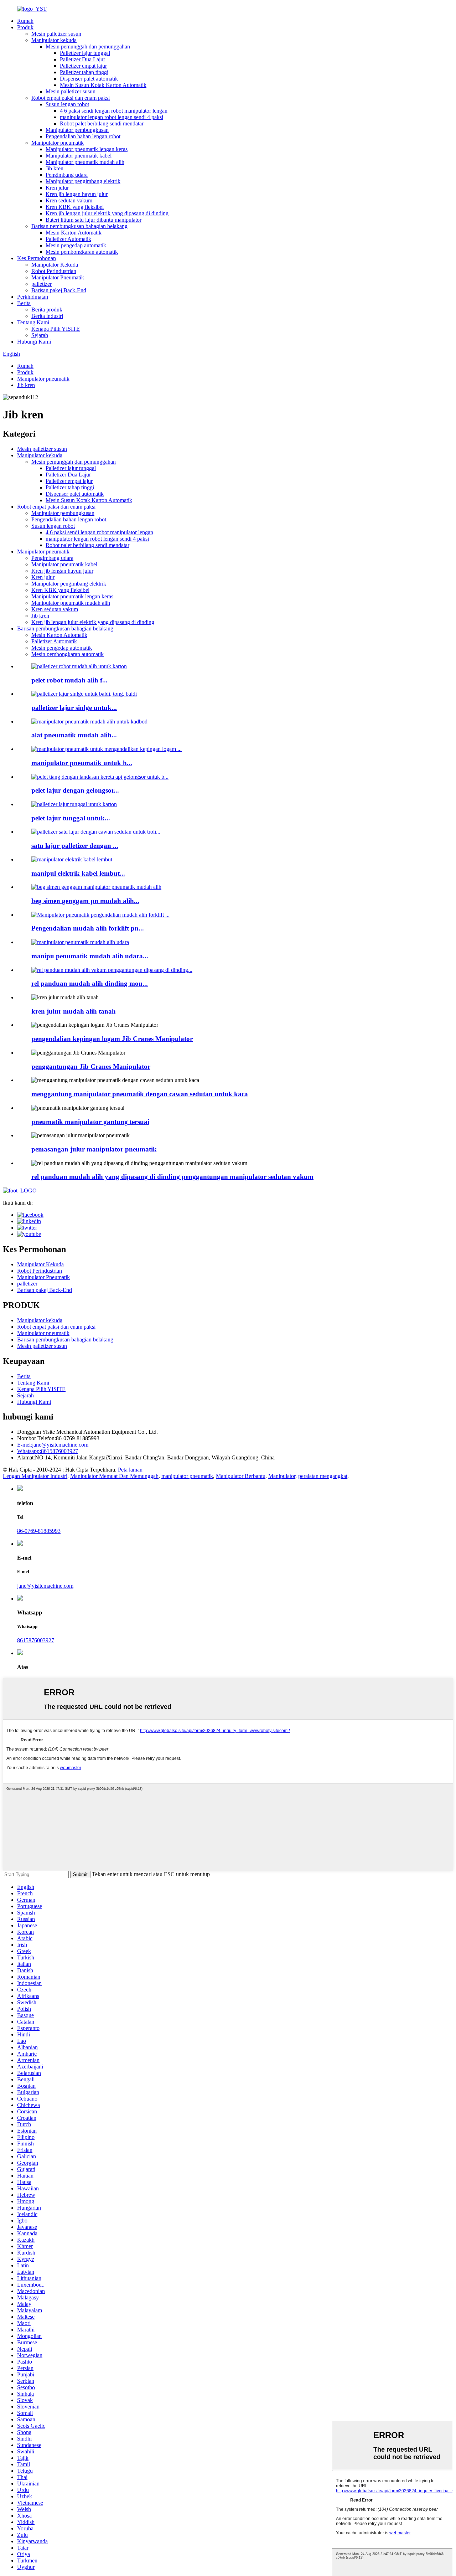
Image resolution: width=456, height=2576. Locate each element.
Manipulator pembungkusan (77, 130)
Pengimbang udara (67, 175)
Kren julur (57, 188)
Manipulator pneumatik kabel (79, 156)
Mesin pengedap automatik (76, 245)
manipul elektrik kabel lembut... (78, 873)
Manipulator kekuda (54, 40)
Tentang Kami (33, 322)
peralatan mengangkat (323, 1476)
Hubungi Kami (34, 342)
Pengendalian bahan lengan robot (83, 136)
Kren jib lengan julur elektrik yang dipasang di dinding (107, 213)
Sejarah (40, 335)
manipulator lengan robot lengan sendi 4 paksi (112, 117)
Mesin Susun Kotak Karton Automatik (103, 85)
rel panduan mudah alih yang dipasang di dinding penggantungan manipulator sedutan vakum (172, 1177)
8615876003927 (48, 1451)
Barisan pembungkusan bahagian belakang (79, 226)
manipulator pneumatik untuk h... (82, 763)
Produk (25, 27)
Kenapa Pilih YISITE (56, 329)
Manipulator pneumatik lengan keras (87, 149)
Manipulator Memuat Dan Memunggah (114, 1476)
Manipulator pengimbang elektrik (83, 181)
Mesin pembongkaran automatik (82, 252)
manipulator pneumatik (187, 1476)
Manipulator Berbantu (241, 1476)
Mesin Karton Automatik (74, 233)
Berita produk (47, 310)
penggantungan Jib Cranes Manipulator (91, 1067)
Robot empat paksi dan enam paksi (71, 98)
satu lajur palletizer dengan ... (75, 846)
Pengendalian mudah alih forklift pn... (88, 928)
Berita (24, 303)
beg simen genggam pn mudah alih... (85, 901)
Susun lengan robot (67, 104)
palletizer (42, 284)
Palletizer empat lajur (83, 66)
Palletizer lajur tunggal (85, 53)
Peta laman (130, 1470)
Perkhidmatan (33, 297)
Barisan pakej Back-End (59, 290)
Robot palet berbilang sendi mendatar (102, 123)
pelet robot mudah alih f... (69, 680)
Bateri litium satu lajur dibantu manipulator (94, 220)
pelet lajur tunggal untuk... (71, 818)
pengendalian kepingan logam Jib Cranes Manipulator (112, 1039)
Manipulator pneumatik (58, 143)
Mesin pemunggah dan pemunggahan (88, 47)
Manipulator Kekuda (55, 265)
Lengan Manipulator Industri (35, 1476)
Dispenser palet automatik (89, 79)
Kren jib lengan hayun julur (77, 194)
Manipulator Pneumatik (58, 277)
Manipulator (282, 1476)
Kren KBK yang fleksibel (75, 207)
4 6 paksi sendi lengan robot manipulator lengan (114, 111)
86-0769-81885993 (39, 1531)
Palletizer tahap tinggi (84, 72)
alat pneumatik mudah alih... (74, 735)
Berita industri (47, 316)
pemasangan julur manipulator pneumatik (94, 1149)
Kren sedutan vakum (69, 200)
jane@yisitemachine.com (53, 1445)
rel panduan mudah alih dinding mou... (90, 983)
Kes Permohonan (37, 258)
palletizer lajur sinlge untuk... (74, 708)
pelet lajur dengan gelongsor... (75, 790)
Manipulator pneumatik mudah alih (85, 162)
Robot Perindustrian (54, 271)
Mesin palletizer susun (56, 34)
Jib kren (55, 168)
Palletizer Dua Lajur (82, 59)
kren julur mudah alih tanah (74, 1011)
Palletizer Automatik (68, 239)
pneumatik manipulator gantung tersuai (90, 1122)
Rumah (25, 21)
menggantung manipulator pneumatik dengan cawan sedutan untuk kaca (140, 1094)
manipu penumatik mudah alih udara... (90, 956)
